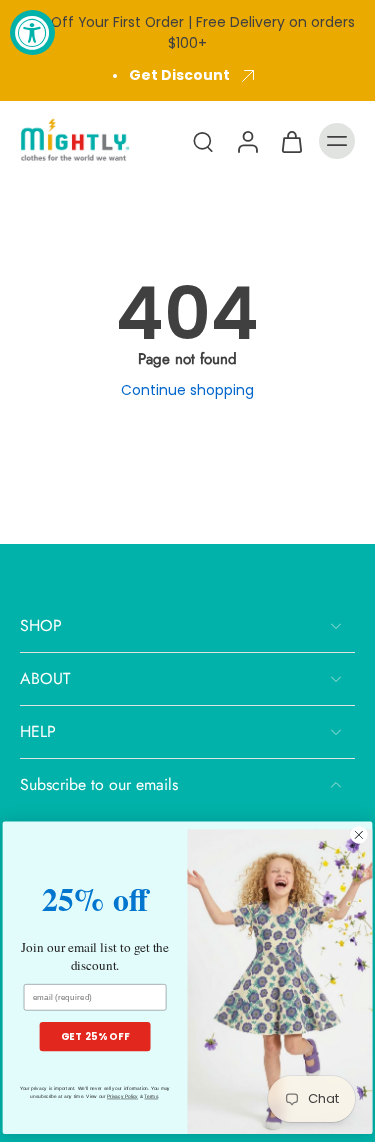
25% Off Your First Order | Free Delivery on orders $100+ (187, 32)
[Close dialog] (359, 835)
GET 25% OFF (95, 1036)
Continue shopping (187, 390)
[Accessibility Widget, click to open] (32, 32)
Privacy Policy (122, 1096)
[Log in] (247, 141)
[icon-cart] (291, 141)
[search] (203, 141)
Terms (151, 1096)
